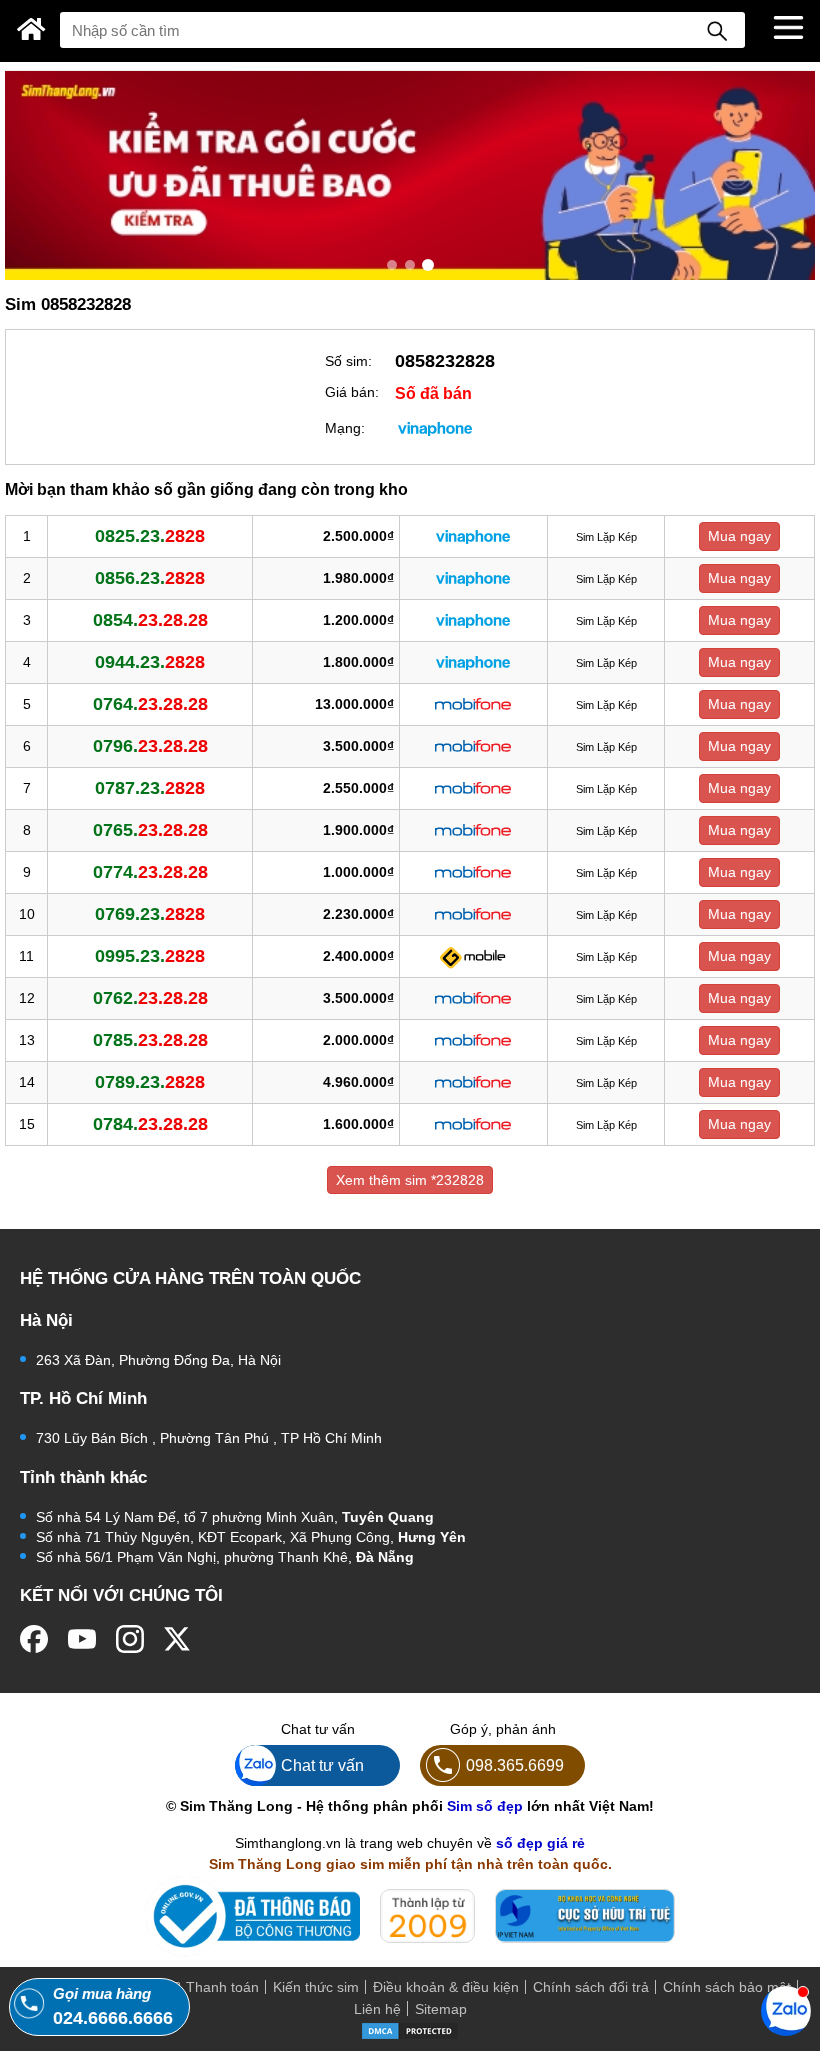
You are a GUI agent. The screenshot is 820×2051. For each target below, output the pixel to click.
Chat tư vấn (322, 1765)
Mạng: (345, 428)
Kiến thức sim (316, 1987)
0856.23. (150, 578)
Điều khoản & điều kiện (446, 1987)
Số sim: (348, 361)
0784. (150, 1124)
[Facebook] (34, 1639)
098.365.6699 (515, 1765)
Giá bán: (352, 392)
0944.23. (150, 662)
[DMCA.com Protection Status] (410, 2030)
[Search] (717, 30)
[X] (178, 1639)
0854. (150, 620)
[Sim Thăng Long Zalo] (786, 2010)
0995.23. (150, 956)
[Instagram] (130, 1639)
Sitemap (441, 2009)
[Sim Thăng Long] (31, 29)
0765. (150, 830)
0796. (150, 746)
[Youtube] (82, 1639)
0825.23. (150, 536)
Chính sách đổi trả (591, 1987)
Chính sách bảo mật (727, 1987)
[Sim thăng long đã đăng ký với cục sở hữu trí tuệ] (585, 1916)
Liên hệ (377, 2009)
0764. (150, 704)
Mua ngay (739, 536)
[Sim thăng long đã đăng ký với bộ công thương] (252, 1916)
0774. (150, 872)
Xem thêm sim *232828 (410, 1180)
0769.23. (150, 914)
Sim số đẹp (485, 1806)
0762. (150, 998)
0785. (150, 1040)
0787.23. (150, 788)
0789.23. (150, 1082)
